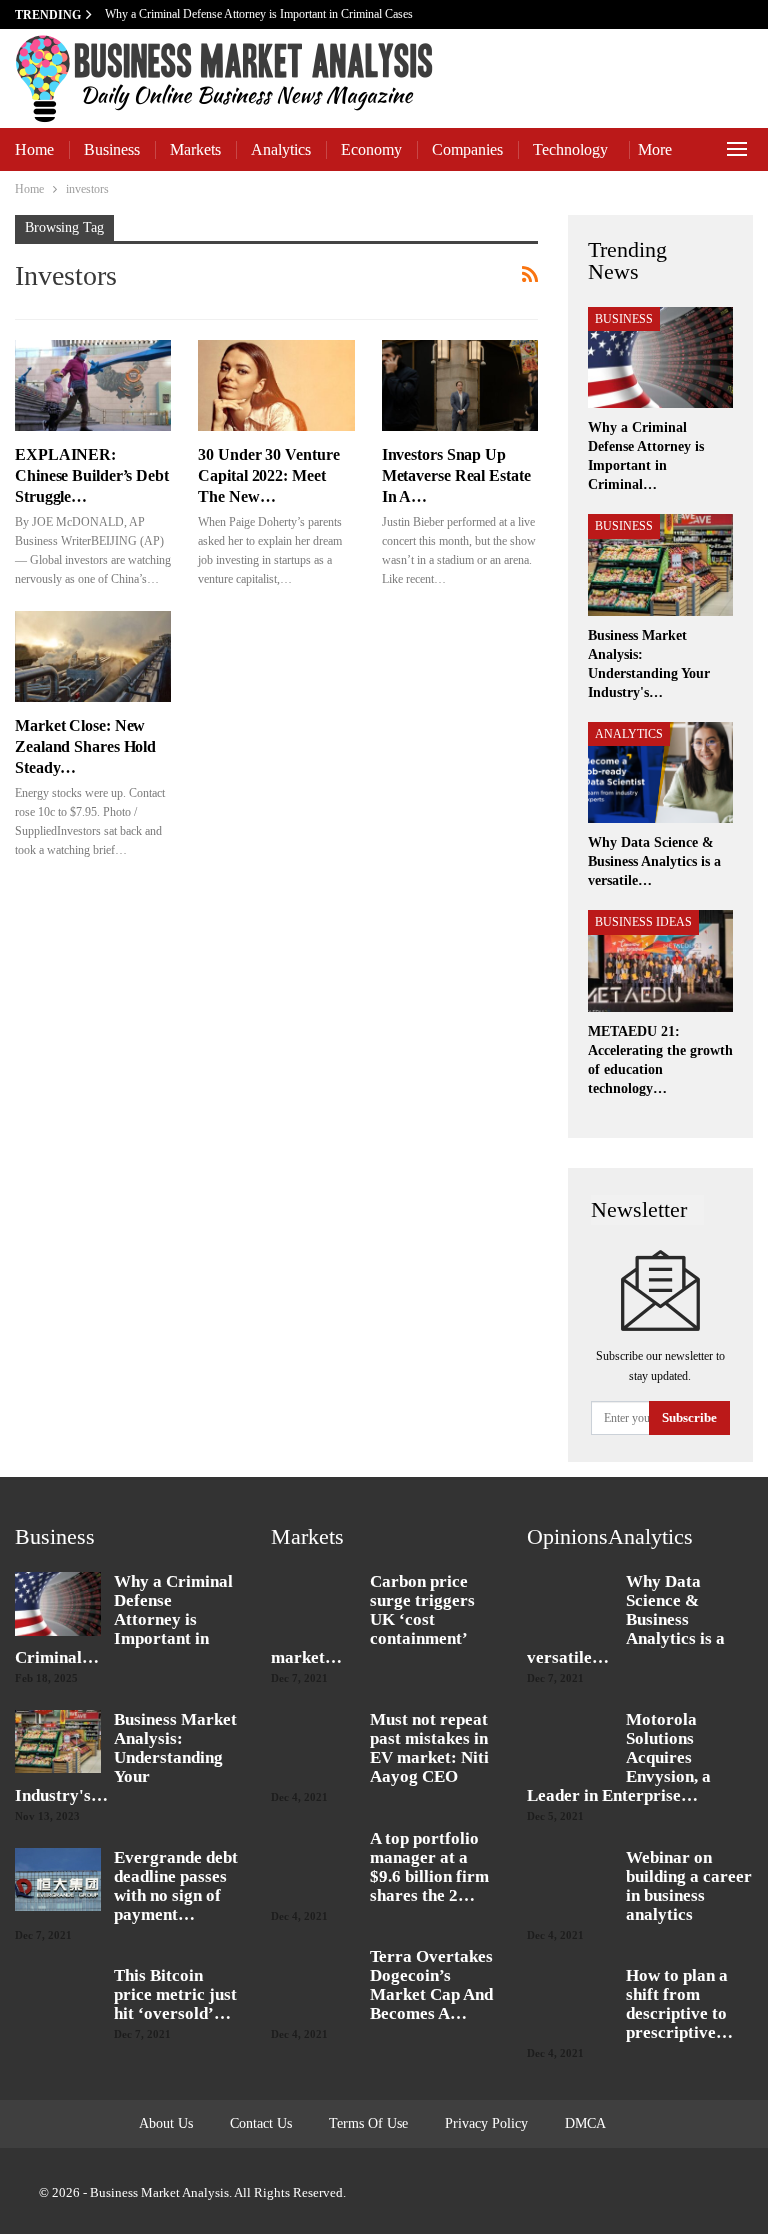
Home (34, 149)
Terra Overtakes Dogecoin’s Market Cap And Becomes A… (431, 1985)
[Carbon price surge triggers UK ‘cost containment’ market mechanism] (314, 1604)
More (655, 149)
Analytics (281, 149)
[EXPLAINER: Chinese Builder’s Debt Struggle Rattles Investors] (93, 385)
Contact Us (261, 2123)
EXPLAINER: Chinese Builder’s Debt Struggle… (92, 475)
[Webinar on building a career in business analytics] (570, 1880)
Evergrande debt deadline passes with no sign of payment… (176, 1886)
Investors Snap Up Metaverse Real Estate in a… (456, 475)
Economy (371, 149)
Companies (467, 149)
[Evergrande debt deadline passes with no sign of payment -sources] (58, 1880)
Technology (570, 149)
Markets (195, 149)
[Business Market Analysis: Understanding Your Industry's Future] (660, 565)
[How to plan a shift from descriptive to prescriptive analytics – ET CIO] (570, 1998)
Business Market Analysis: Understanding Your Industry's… (126, 1757)
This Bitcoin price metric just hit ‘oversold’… (175, 1994)
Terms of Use (368, 2123)
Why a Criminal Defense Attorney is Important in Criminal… (124, 1619)
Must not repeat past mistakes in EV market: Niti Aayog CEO (429, 1748)
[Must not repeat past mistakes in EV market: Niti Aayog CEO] (314, 1742)
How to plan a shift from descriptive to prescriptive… (679, 2004)
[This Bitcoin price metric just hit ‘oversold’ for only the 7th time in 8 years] (58, 1998)
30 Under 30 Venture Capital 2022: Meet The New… (268, 475)
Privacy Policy (486, 2123)
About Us (166, 2123)
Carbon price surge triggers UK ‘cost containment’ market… (373, 1619)
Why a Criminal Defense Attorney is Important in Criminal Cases (260, 14)
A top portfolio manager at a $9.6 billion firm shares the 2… (429, 1867)
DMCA (585, 2123)
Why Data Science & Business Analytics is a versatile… (626, 1619)
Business (112, 149)
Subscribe (689, 1417)
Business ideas (643, 922)
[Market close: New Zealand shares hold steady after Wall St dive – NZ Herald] (93, 656)
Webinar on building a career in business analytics (689, 1886)
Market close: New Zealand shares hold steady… (85, 746)
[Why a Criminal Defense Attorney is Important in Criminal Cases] (660, 358)
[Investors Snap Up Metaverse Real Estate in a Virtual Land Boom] (460, 385)
